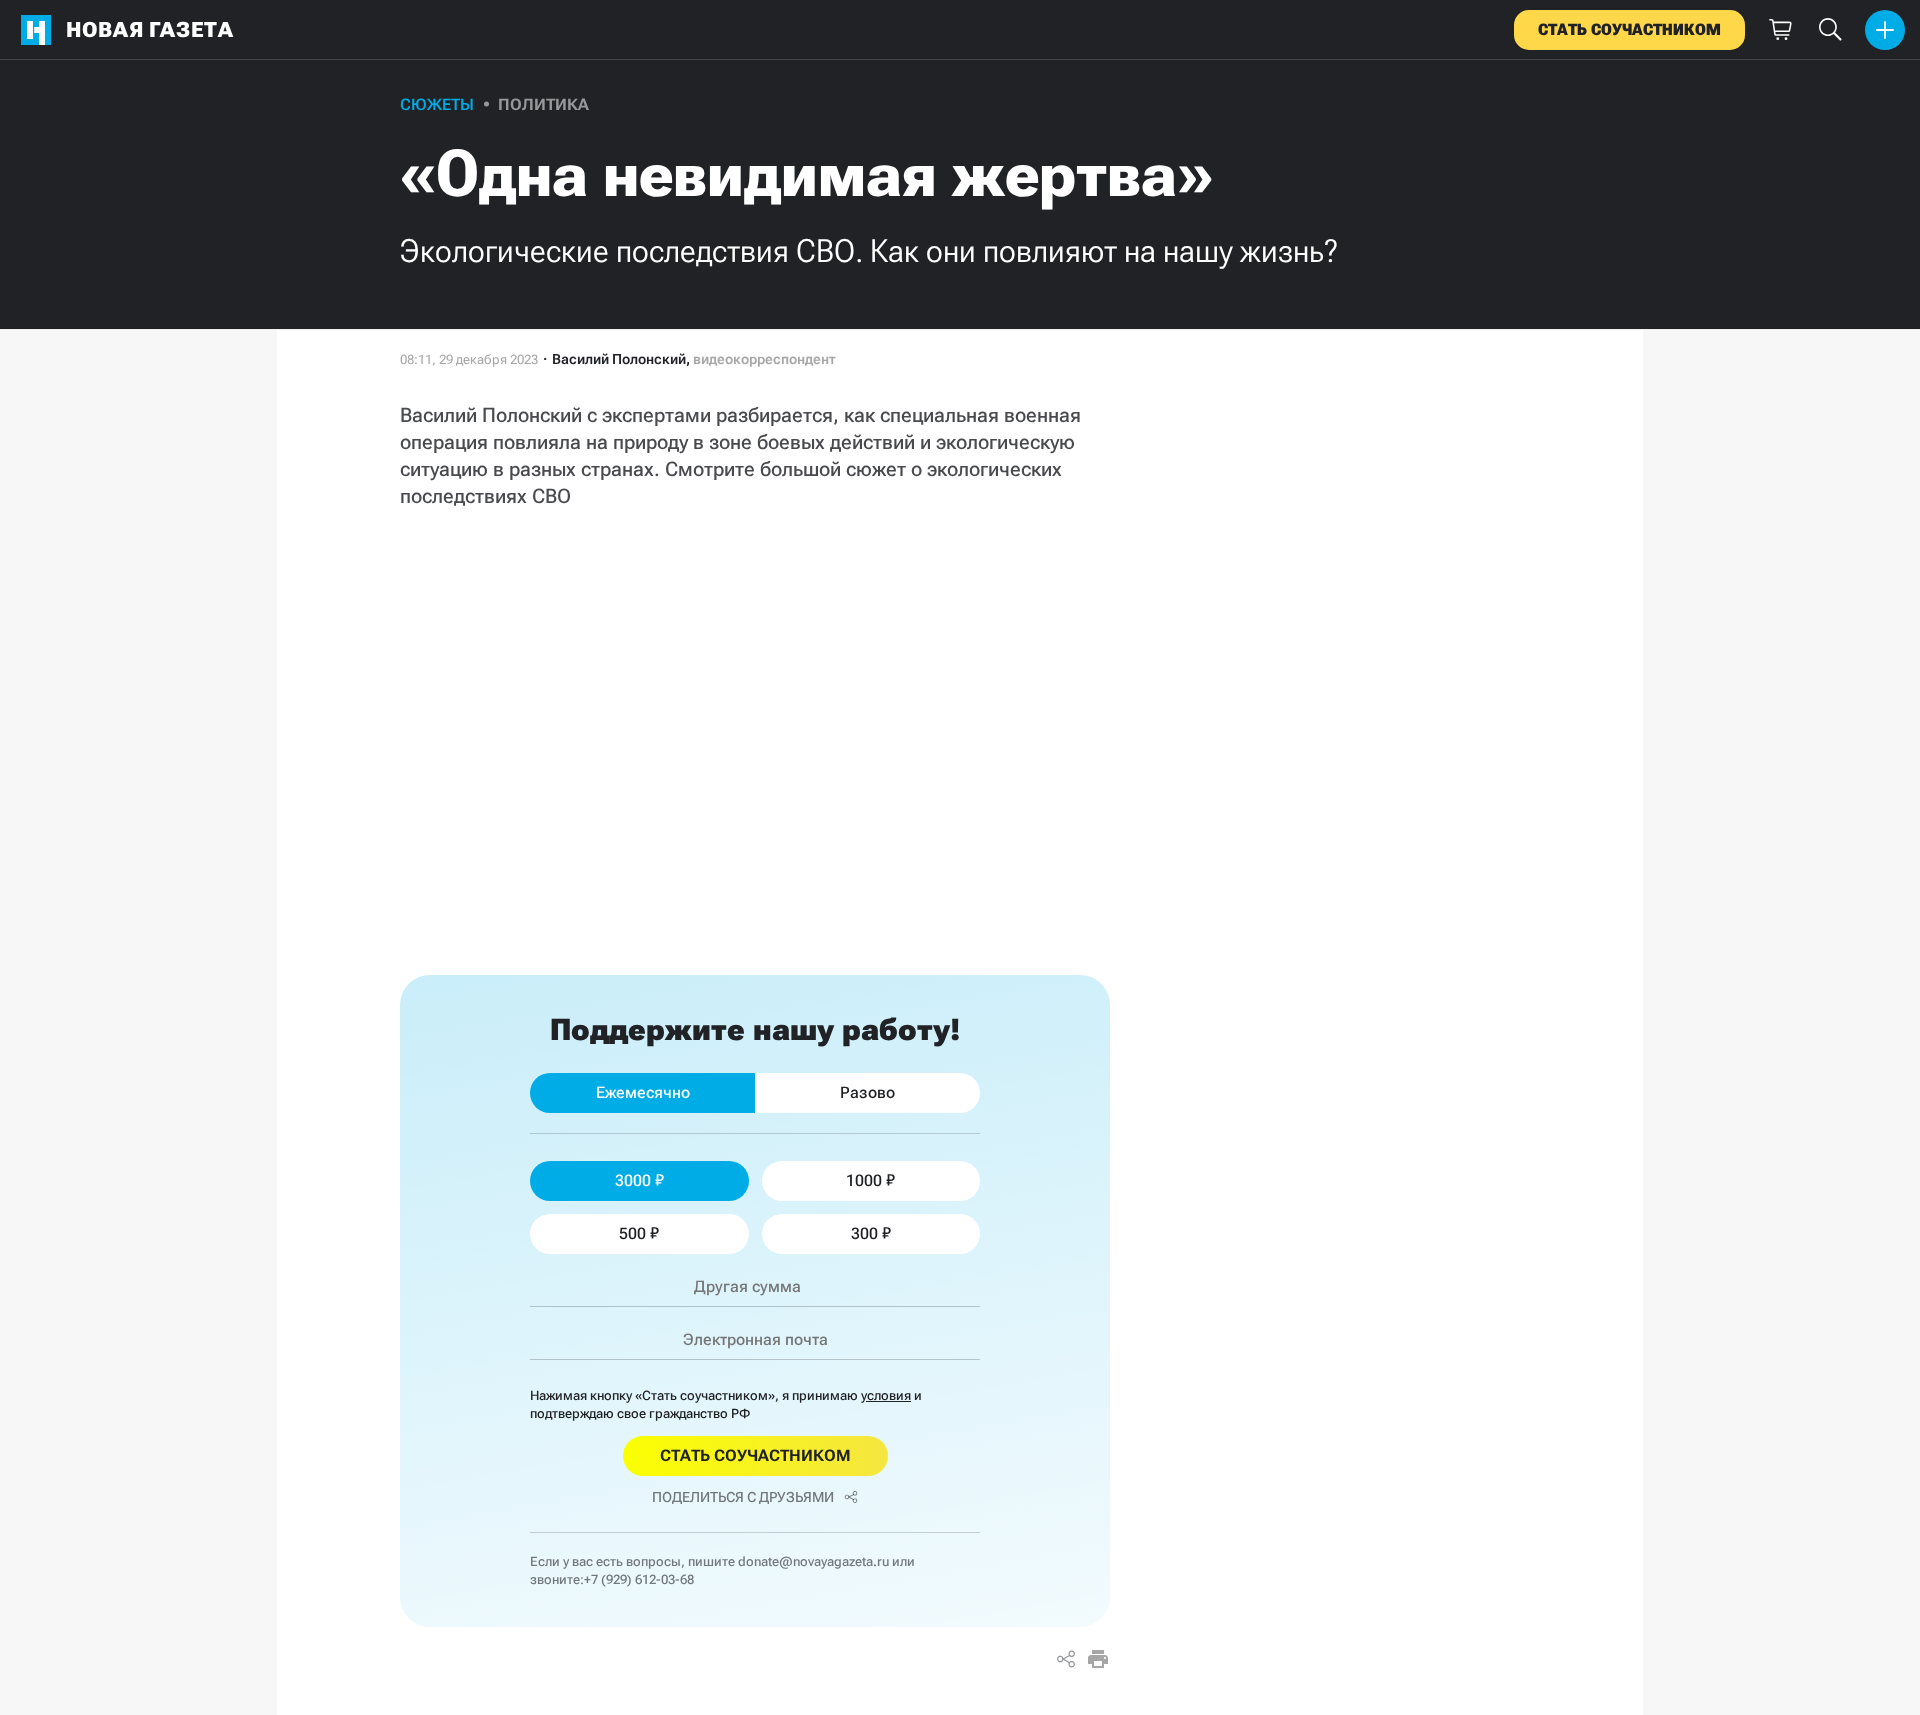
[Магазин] (1780, 30)
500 (632, 1233)
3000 (633, 1180)
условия (886, 1395)
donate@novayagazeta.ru (813, 1561)
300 (864, 1233)
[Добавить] (1885, 30)
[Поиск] (1830, 30)
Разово (867, 1092)
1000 (864, 1180)
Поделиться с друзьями (743, 1497)
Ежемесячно (643, 1092)
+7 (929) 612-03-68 (639, 1579)
